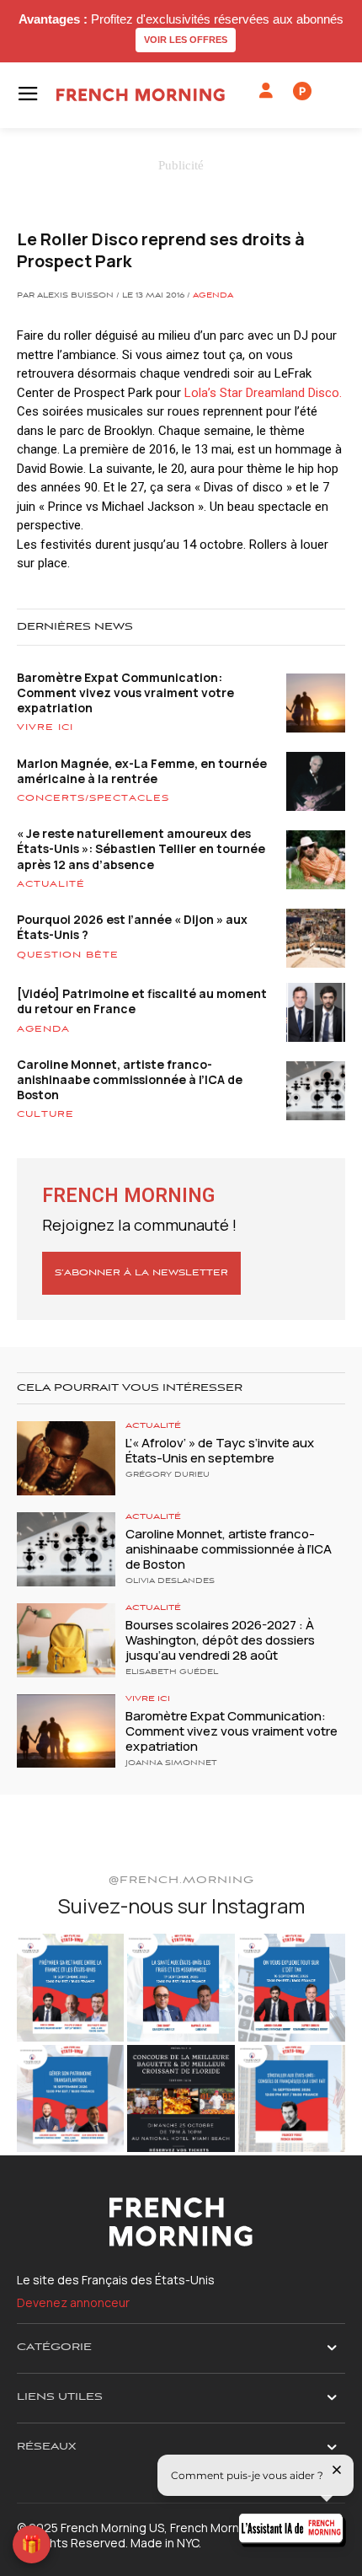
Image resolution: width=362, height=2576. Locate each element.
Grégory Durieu (168, 1475)
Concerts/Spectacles (93, 798)
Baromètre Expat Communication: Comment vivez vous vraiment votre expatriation (125, 692)
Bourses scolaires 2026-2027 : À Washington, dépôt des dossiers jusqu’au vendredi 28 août (220, 1640)
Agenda (213, 296)
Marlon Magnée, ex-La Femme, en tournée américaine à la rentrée (142, 771)
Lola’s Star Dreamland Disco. (263, 393)
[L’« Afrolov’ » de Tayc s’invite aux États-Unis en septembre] (66, 1458)
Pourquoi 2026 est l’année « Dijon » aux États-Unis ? (132, 927)
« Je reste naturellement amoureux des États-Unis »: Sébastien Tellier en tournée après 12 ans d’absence (141, 848)
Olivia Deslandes (170, 1581)
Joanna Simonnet (171, 1763)
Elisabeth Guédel (172, 1672)
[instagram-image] (70, 1987)
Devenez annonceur (73, 2302)
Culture (45, 1114)
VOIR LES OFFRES (186, 40)
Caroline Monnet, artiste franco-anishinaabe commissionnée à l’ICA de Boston (130, 1079)
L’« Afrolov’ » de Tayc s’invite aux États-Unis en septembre (220, 1450)
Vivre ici (45, 727)
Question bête (68, 955)
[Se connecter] (266, 91)
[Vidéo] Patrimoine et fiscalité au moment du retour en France (142, 1001)
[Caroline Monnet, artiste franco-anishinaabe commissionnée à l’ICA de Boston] (66, 1549)
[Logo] (141, 95)
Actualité (51, 884)
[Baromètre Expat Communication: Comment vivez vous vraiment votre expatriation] (66, 1731)
